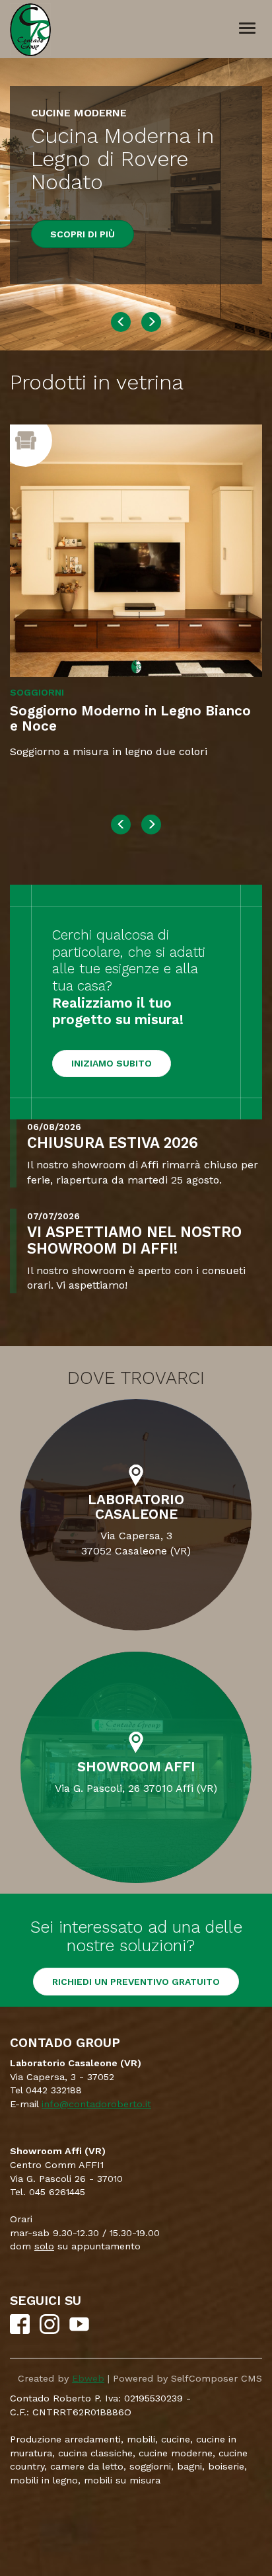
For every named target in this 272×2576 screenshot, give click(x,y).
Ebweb (88, 2378)
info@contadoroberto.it (96, 2104)
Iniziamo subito (112, 1063)
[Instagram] (50, 2331)
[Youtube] (79, 2331)
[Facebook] (20, 2331)
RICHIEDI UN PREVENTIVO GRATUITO (136, 1982)
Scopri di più (83, 234)
